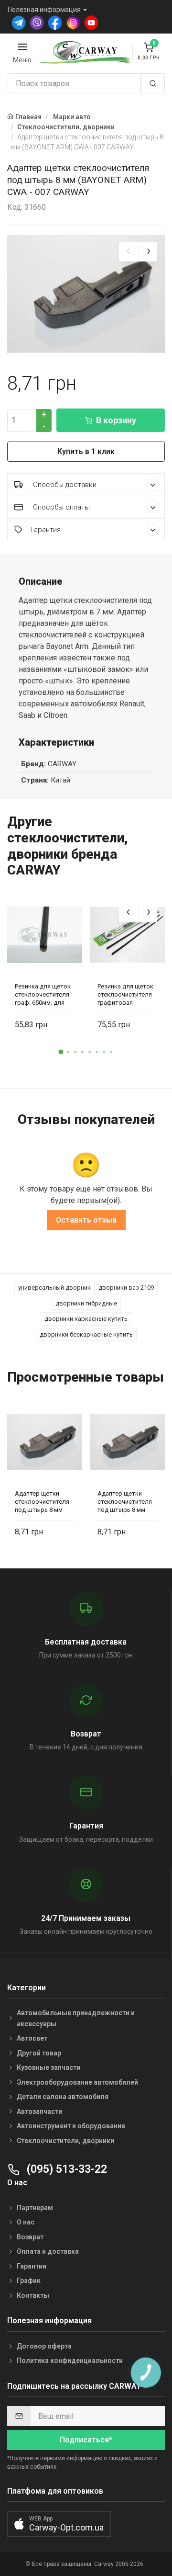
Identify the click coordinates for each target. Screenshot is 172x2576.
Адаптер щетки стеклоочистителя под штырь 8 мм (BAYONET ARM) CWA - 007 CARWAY (42, 1502)
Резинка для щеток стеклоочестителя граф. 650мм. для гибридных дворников (43, 994)
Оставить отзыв (86, 1220)
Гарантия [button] (46, 530)
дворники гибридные (86, 1303)
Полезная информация (44, 10)
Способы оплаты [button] (60, 507)
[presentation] (129, 252)
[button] (61, 1052)
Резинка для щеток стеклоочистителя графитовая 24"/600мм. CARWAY (126, 994)
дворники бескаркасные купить (86, 1334)
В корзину (116, 420)
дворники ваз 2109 (126, 1288)
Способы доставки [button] (64, 485)
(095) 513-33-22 (65, 2169)
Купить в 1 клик (86, 451)
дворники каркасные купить (86, 1319)
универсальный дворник (54, 1288)
